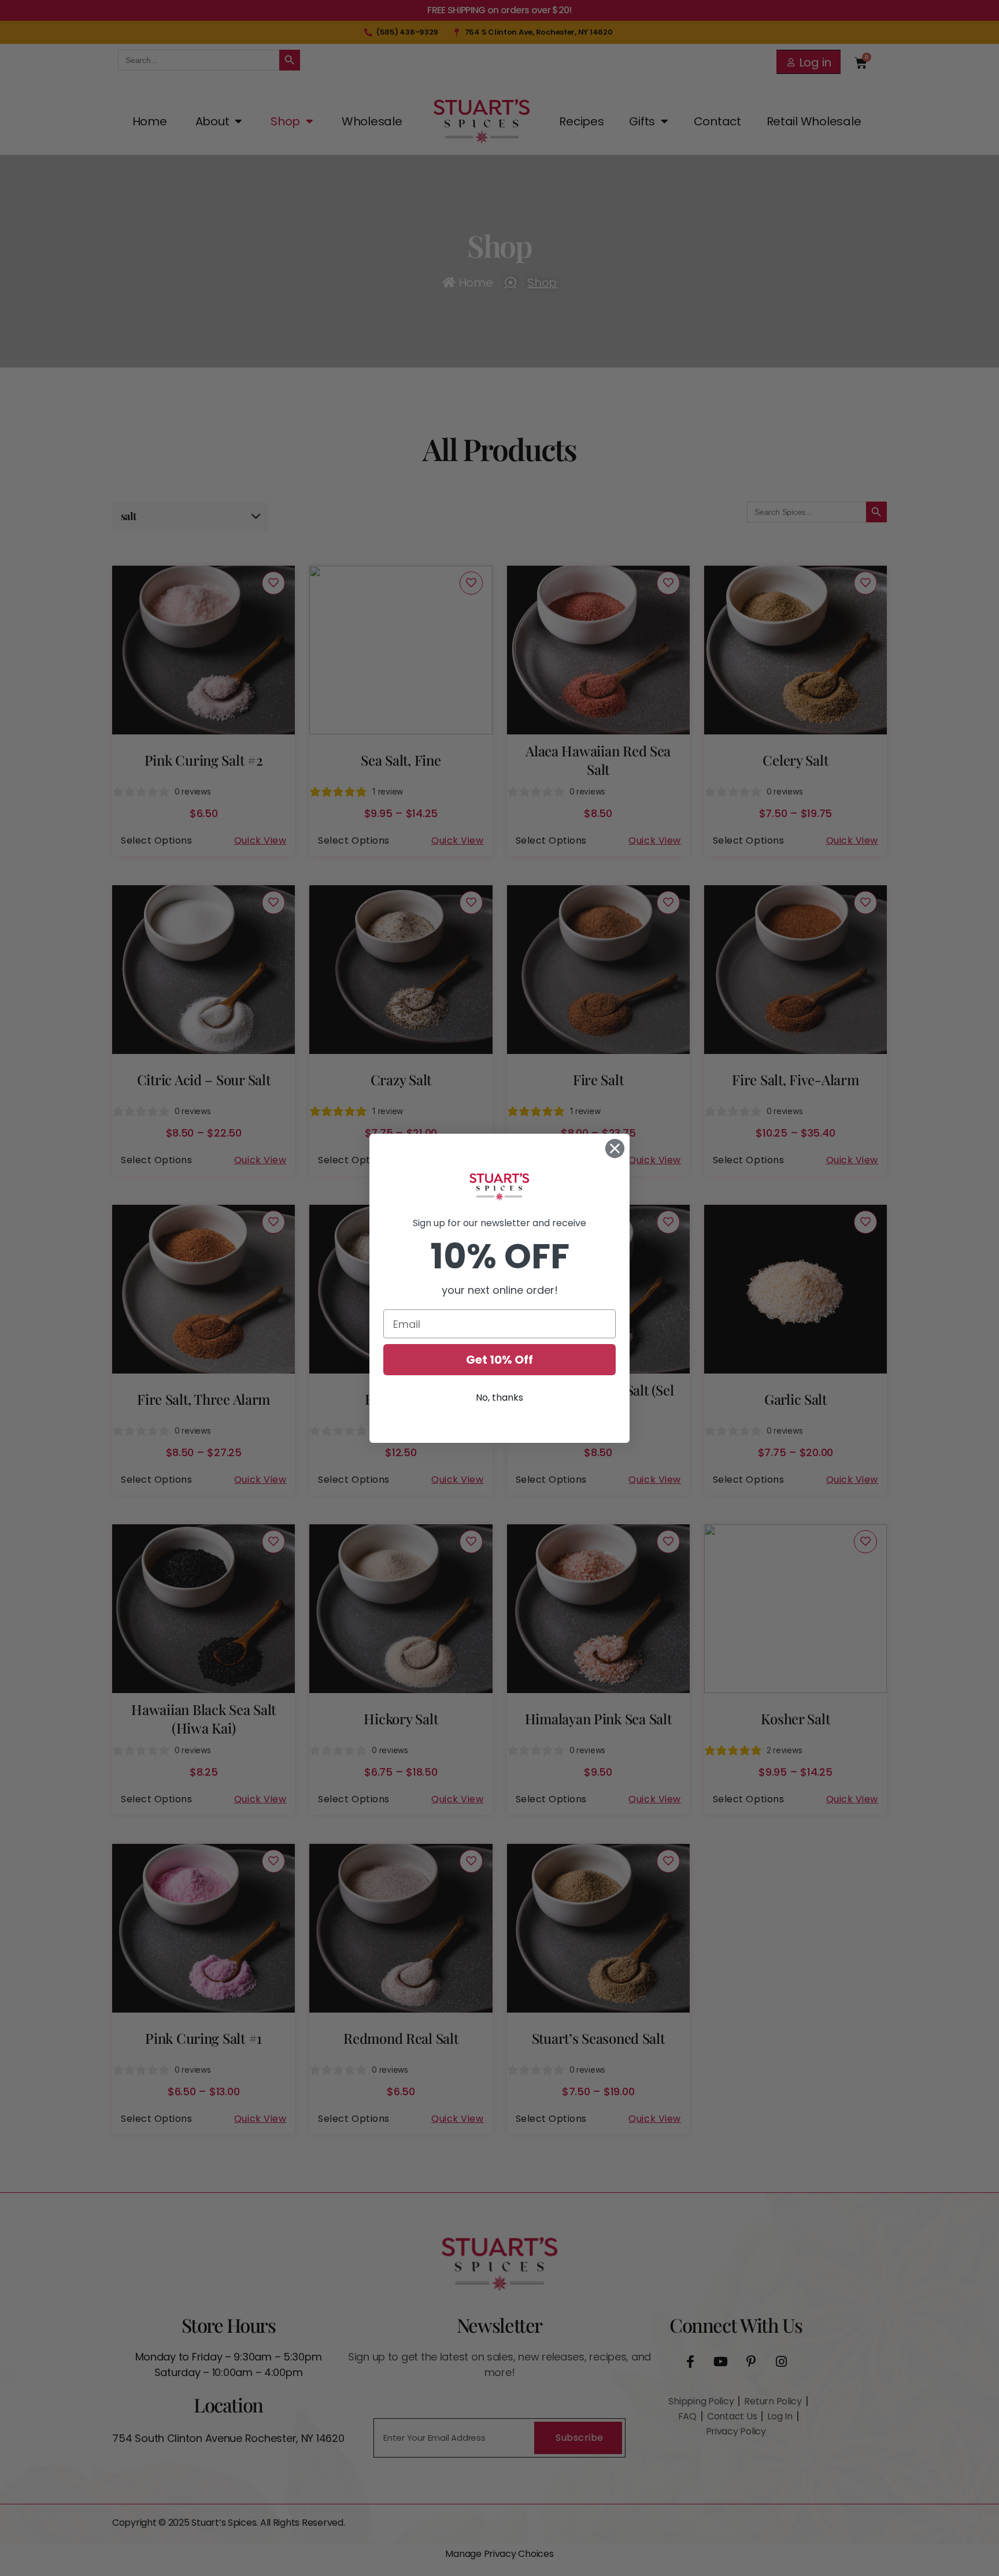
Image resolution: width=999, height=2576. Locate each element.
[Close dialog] (615, 1148)
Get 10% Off (499, 1360)
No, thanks (499, 1398)
